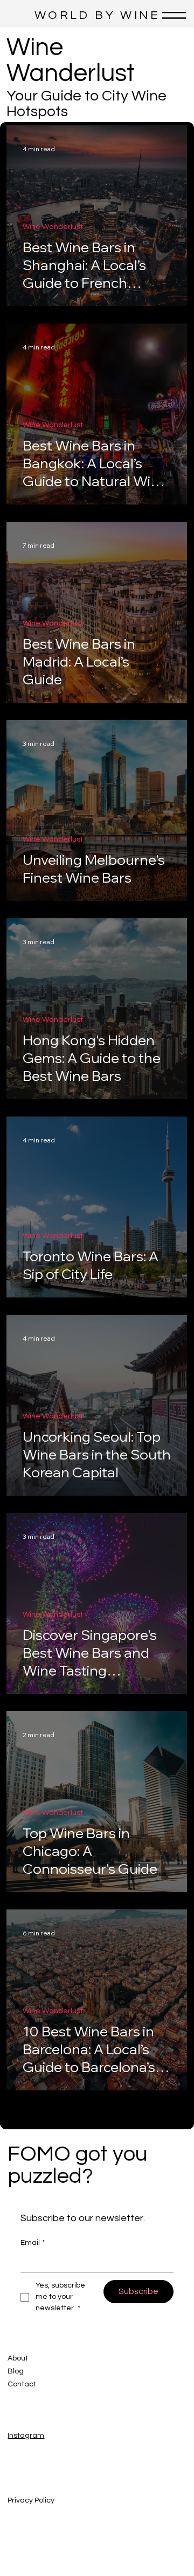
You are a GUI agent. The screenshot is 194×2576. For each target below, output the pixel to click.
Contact (22, 2384)
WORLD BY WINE (97, 15)
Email (33, 2243)
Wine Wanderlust (53, 227)
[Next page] (126, 2109)
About (18, 2358)
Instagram (26, 2436)
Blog (16, 2371)
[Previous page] (68, 2109)
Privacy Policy (31, 2500)
